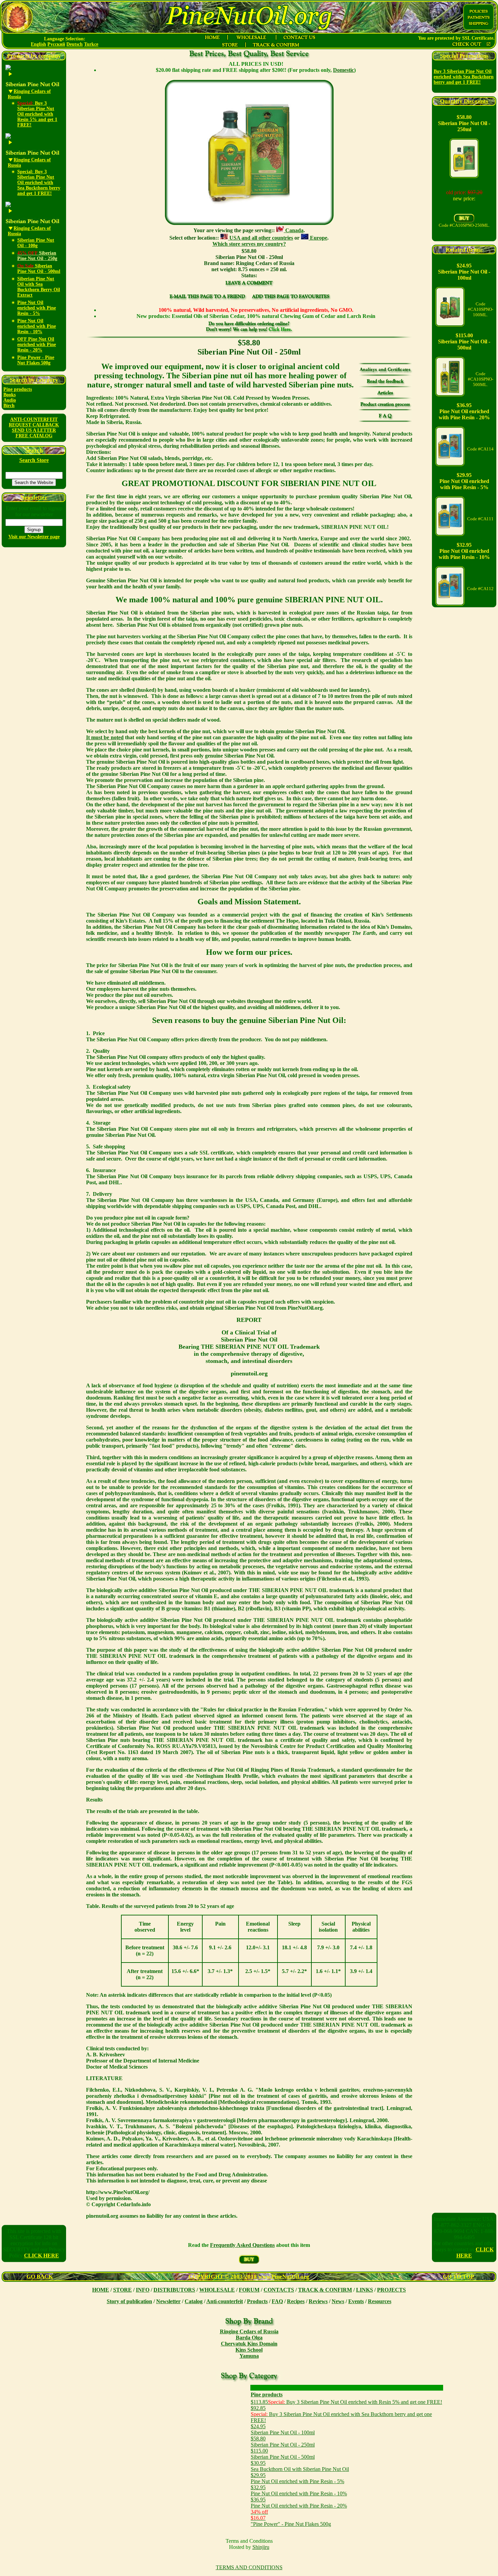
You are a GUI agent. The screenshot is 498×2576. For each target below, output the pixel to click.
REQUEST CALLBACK (34, 425)
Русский (56, 44)
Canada (294, 230)
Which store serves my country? (249, 244)
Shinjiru (261, 2547)
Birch (9, 406)
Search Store (34, 460)
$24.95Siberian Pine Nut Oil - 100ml (283, 2429)
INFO (143, 2290)
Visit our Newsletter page (34, 537)
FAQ (277, 2301)
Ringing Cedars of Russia (249, 2331)
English (38, 44)
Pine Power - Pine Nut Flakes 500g (36, 360)
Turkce (91, 44)
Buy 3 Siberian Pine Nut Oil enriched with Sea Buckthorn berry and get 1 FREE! (464, 77)
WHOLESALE (217, 2290)
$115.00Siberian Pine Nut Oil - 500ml (283, 2454)
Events (356, 2301)
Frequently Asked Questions (242, 2245)
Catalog (194, 2301)
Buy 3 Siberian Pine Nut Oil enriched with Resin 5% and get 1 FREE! (37, 114)
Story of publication (129, 2301)
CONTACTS (279, 2290)
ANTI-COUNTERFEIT (34, 419)
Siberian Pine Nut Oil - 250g (37, 256)
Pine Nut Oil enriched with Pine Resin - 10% (37, 326)
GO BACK (40, 2277)
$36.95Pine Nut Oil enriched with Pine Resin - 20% (299, 2503)
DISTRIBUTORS (174, 2290)
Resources (380, 2301)
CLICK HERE (41, 2256)
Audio (10, 400)
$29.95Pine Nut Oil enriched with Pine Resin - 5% (297, 2478)
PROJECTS (391, 2290)
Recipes (296, 2301)
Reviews (318, 2301)
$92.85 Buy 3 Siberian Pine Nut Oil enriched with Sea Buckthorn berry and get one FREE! (341, 2414)
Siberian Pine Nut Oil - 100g (36, 243)
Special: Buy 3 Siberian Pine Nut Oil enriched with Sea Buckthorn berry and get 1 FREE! (39, 183)
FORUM (249, 2290)
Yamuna (249, 2356)
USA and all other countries (261, 238)
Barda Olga (249, 2338)
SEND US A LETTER (34, 430)
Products (257, 2301)
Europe (318, 238)
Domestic (344, 70)
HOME (101, 2290)
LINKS (365, 2290)
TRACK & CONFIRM (325, 2290)
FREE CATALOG (34, 436)
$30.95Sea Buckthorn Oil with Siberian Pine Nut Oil (300, 2466)
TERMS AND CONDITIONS (249, 2567)
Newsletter (168, 2301)
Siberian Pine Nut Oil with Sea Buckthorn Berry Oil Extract (39, 287)
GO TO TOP (458, 2277)
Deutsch (75, 44)
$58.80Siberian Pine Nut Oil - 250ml (283, 2442)
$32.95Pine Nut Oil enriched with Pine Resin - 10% (299, 2490)
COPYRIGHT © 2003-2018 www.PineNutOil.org (249, 2277)
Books (9, 395)
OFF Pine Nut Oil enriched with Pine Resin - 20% (37, 345)
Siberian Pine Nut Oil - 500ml (39, 269)
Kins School (249, 2350)
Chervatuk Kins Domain (249, 2344)
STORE (122, 2290)
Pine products (18, 389)
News (338, 2301)
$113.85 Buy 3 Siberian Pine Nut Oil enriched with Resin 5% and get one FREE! (346, 2402)
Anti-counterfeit (225, 2301)
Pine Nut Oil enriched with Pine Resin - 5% (37, 308)
